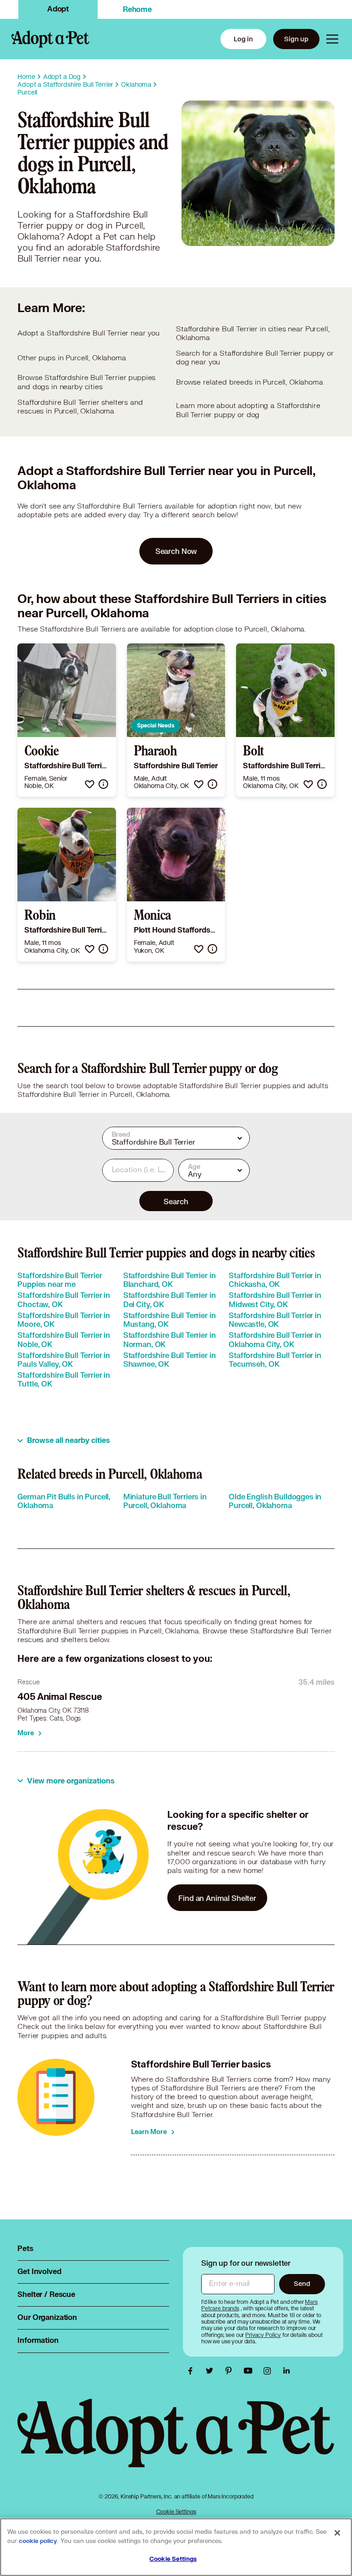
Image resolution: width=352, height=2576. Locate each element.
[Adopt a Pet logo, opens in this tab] (176, 2442)
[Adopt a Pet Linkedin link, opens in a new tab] (286, 2371)
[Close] (337, 2533)
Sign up (296, 39)
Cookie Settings (176, 2512)
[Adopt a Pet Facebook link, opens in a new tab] (192, 2371)
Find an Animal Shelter (217, 1898)
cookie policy (38, 2541)
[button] (90, 784)
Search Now (176, 551)
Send (302, 2283)
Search (176, 1201)
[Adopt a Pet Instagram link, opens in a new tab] (269, 2371)
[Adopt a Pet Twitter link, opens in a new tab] (212, 2371)
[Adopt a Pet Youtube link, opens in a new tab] (250, 2371)
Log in (243, 39)
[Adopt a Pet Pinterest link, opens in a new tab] (231, 2371)
